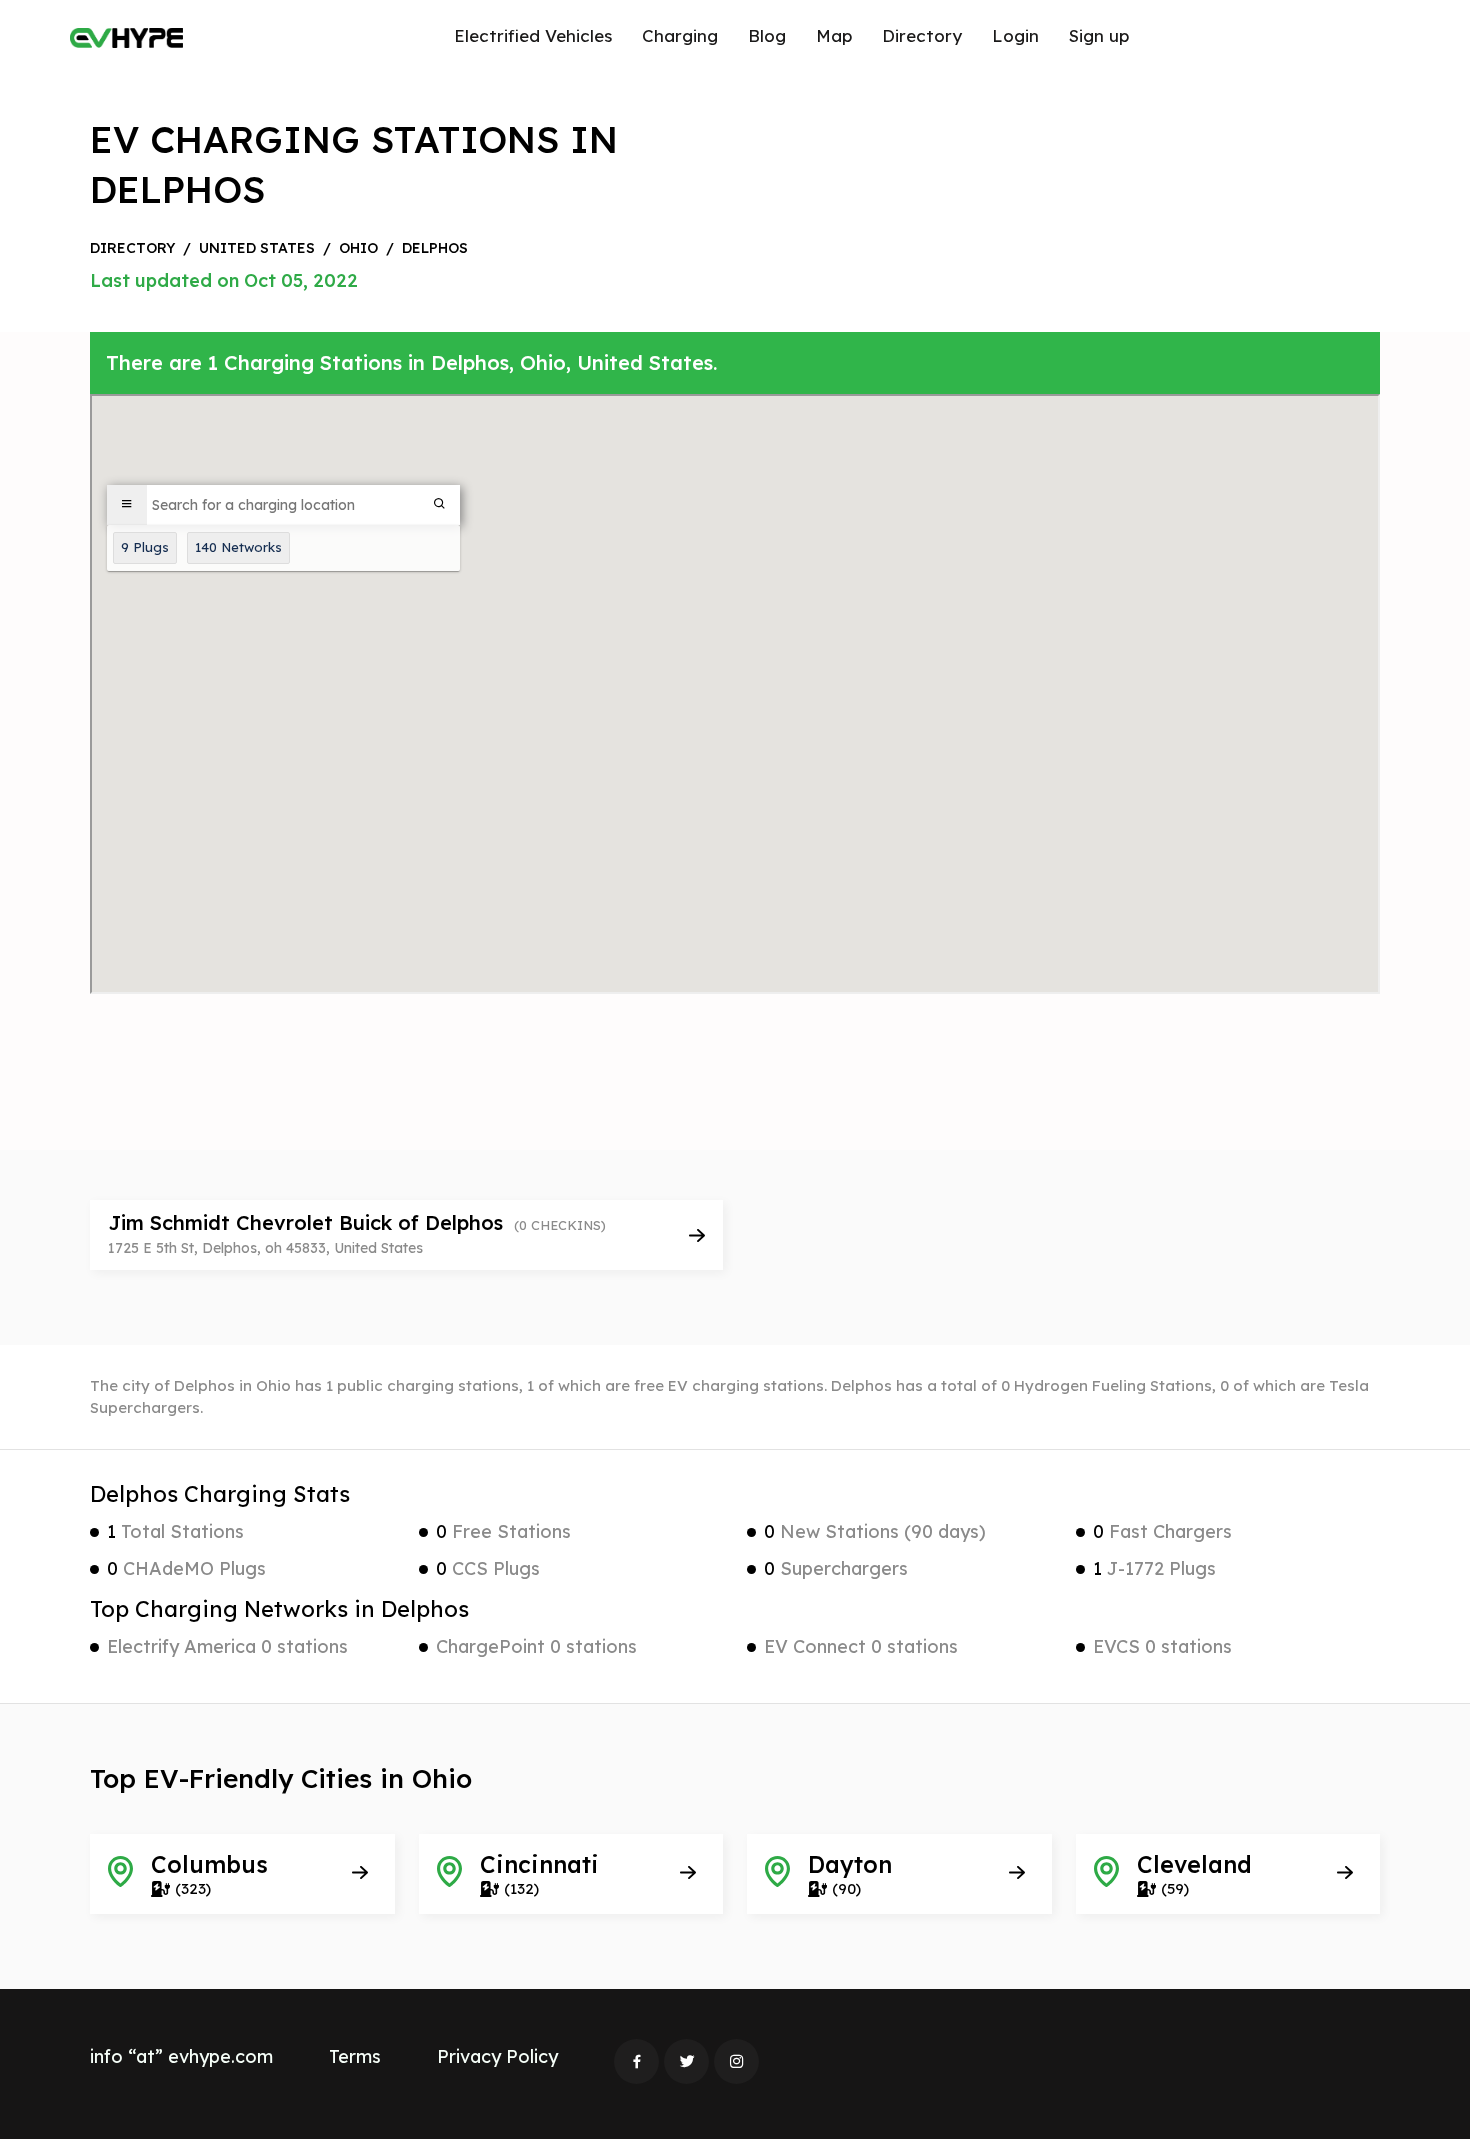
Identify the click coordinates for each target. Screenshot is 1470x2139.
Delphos (435, 248)
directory (132, 248)
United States (257, 248)
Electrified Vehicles (533, 35)
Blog (767, 35)
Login (1015, 35)
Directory (922, 35)
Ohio (358, 248)
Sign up (1099, 35)
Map (834, 35)
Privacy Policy (497, 2056)
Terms (355, 2056)
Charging (680, 35)
